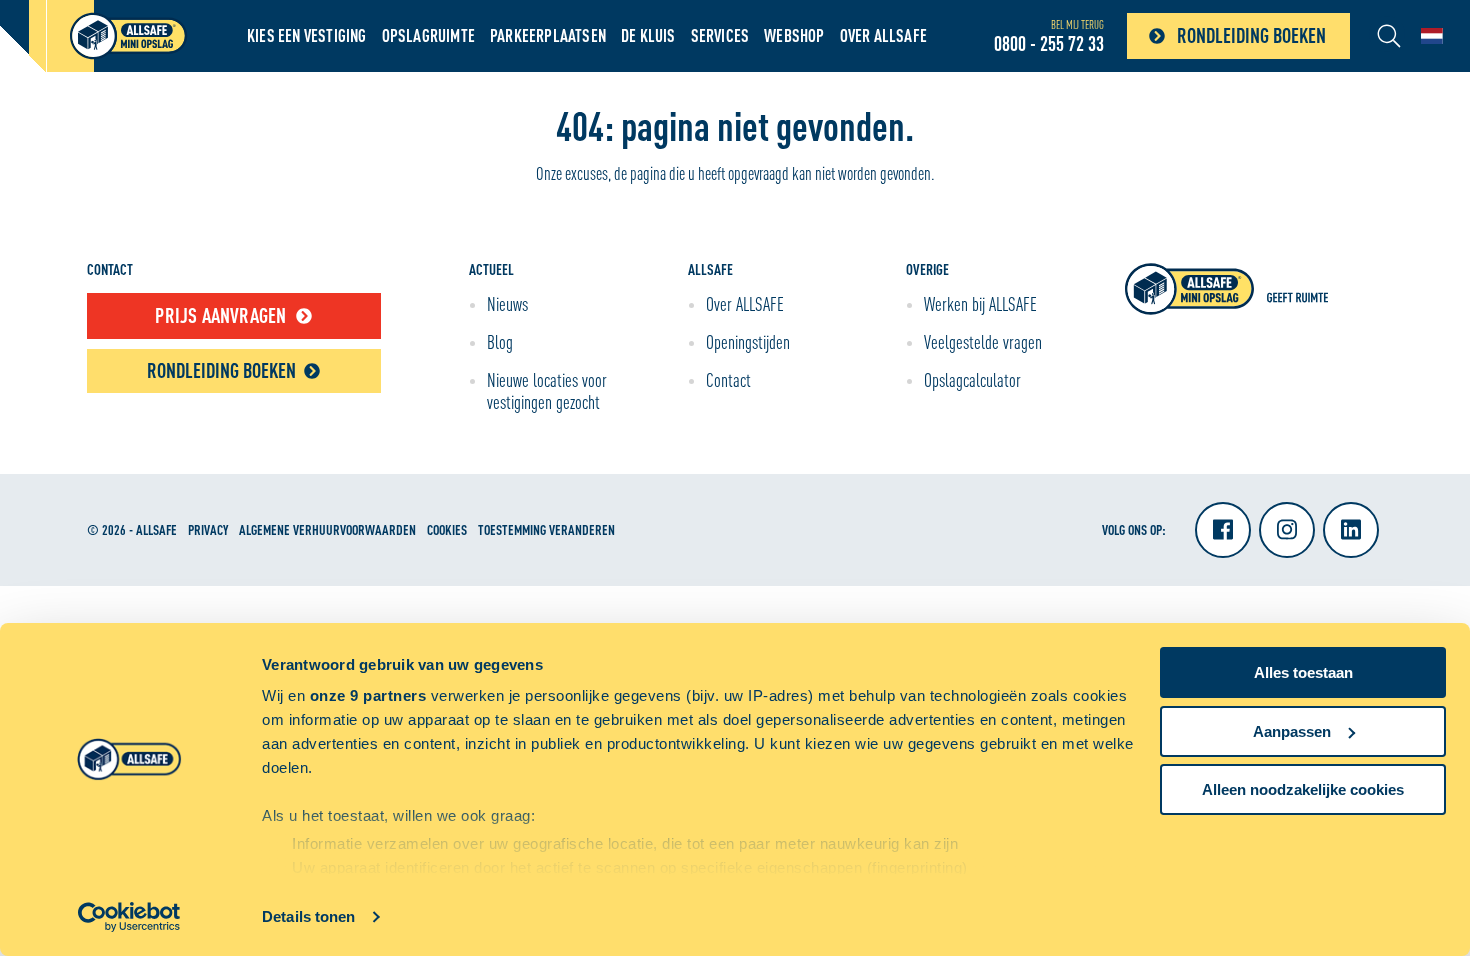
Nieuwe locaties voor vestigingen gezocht (547, 391)
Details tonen (308, 916)
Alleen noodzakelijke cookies (1303, 789)
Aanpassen (1292, 731)
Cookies (447, 529)
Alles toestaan (1303, 672)
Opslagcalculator (972, 380)
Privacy (208, 529)
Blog (500, 342)
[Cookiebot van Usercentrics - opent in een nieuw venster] (129, 917)
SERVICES (720, 35)
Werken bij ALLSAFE (980, 304)
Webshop (794, 35)
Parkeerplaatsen (548, 35)
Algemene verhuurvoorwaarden (327, 529)
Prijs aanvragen (220, 315)
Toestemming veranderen (546, 529)
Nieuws (507, 304)
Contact (728, 380)
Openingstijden (748, 342)
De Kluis (648, 35)
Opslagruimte (428, 35)
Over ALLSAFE (883, 35)
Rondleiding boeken (1251, 35)
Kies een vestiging (307, 35)
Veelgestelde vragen (983, 342)
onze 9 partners (368, 695)
